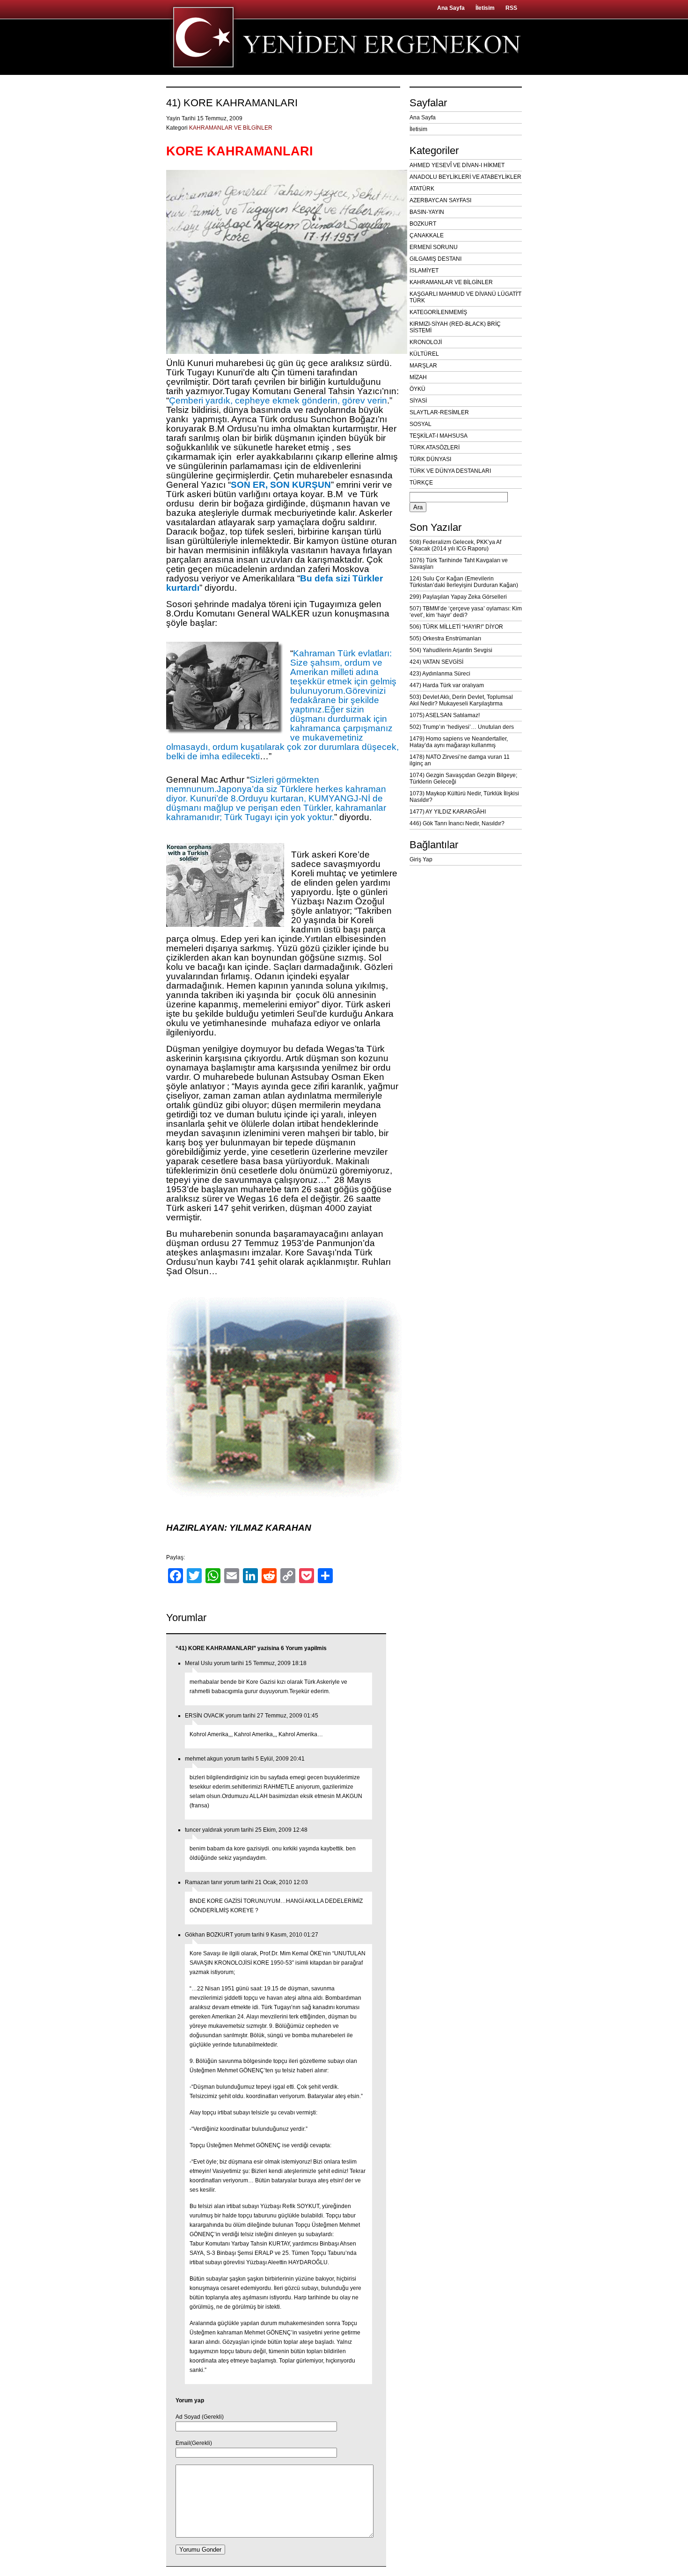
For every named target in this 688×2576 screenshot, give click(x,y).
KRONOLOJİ (426, 342)
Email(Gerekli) (194, 2443)
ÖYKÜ (417, 389)
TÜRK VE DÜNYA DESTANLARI (450, 471)
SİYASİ (418, 401)
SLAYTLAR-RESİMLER (439, 412)
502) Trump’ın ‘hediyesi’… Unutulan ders (462, 727)
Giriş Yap (421, 859)
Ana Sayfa (451, 8)
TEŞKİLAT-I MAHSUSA (439, 436)
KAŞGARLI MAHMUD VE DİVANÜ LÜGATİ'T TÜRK (465, 297)
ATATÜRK (422, 189)
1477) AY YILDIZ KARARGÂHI (448, 812)
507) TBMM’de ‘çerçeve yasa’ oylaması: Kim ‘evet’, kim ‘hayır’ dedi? (466, 612)
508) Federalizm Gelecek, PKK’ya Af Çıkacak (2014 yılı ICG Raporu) (455, 545)
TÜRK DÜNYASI (430, 459)
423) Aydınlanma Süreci (440, 674)
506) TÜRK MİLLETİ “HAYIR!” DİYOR (456, 627)
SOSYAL (421, 424)
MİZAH (418, 377)
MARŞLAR (423, 366)
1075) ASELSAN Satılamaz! (445, 715)
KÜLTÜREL (424, 354)
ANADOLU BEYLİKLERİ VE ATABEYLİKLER (465, 177)
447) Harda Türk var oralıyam (447, 685)
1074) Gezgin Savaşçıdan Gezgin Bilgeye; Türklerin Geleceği (463, 778)
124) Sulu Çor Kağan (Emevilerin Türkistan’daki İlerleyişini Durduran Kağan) (464, 582)
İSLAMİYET (424, 271)
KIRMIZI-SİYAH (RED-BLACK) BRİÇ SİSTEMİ (455, 327)
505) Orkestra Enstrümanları (445, 638)
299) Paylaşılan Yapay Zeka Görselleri (458, 597)
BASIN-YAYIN (427, 212)
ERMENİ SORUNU (434, 247)
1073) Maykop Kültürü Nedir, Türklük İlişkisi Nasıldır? (464, 797)
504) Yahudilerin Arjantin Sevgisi (451, 650)
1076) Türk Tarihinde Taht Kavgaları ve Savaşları (459, 564)
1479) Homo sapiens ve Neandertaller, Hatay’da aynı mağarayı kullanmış (459, 742)
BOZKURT (423, 224)
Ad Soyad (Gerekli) (200, 2417)
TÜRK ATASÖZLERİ (435, 448)
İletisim (485, 8)
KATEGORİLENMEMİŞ (438, 312)
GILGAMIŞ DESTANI (435, 259)
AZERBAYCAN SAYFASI (440, 200)
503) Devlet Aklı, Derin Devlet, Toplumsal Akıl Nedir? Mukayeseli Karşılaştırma (461, 700)
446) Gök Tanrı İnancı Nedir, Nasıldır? (457, 823)
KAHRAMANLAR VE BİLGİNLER (231, 128)
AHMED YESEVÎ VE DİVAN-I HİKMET (457, 165)
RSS (511, 8)
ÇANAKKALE (427, 235)
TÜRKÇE (421, 483)
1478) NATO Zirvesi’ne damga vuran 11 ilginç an (460, 760)
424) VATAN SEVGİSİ (436, 662)
